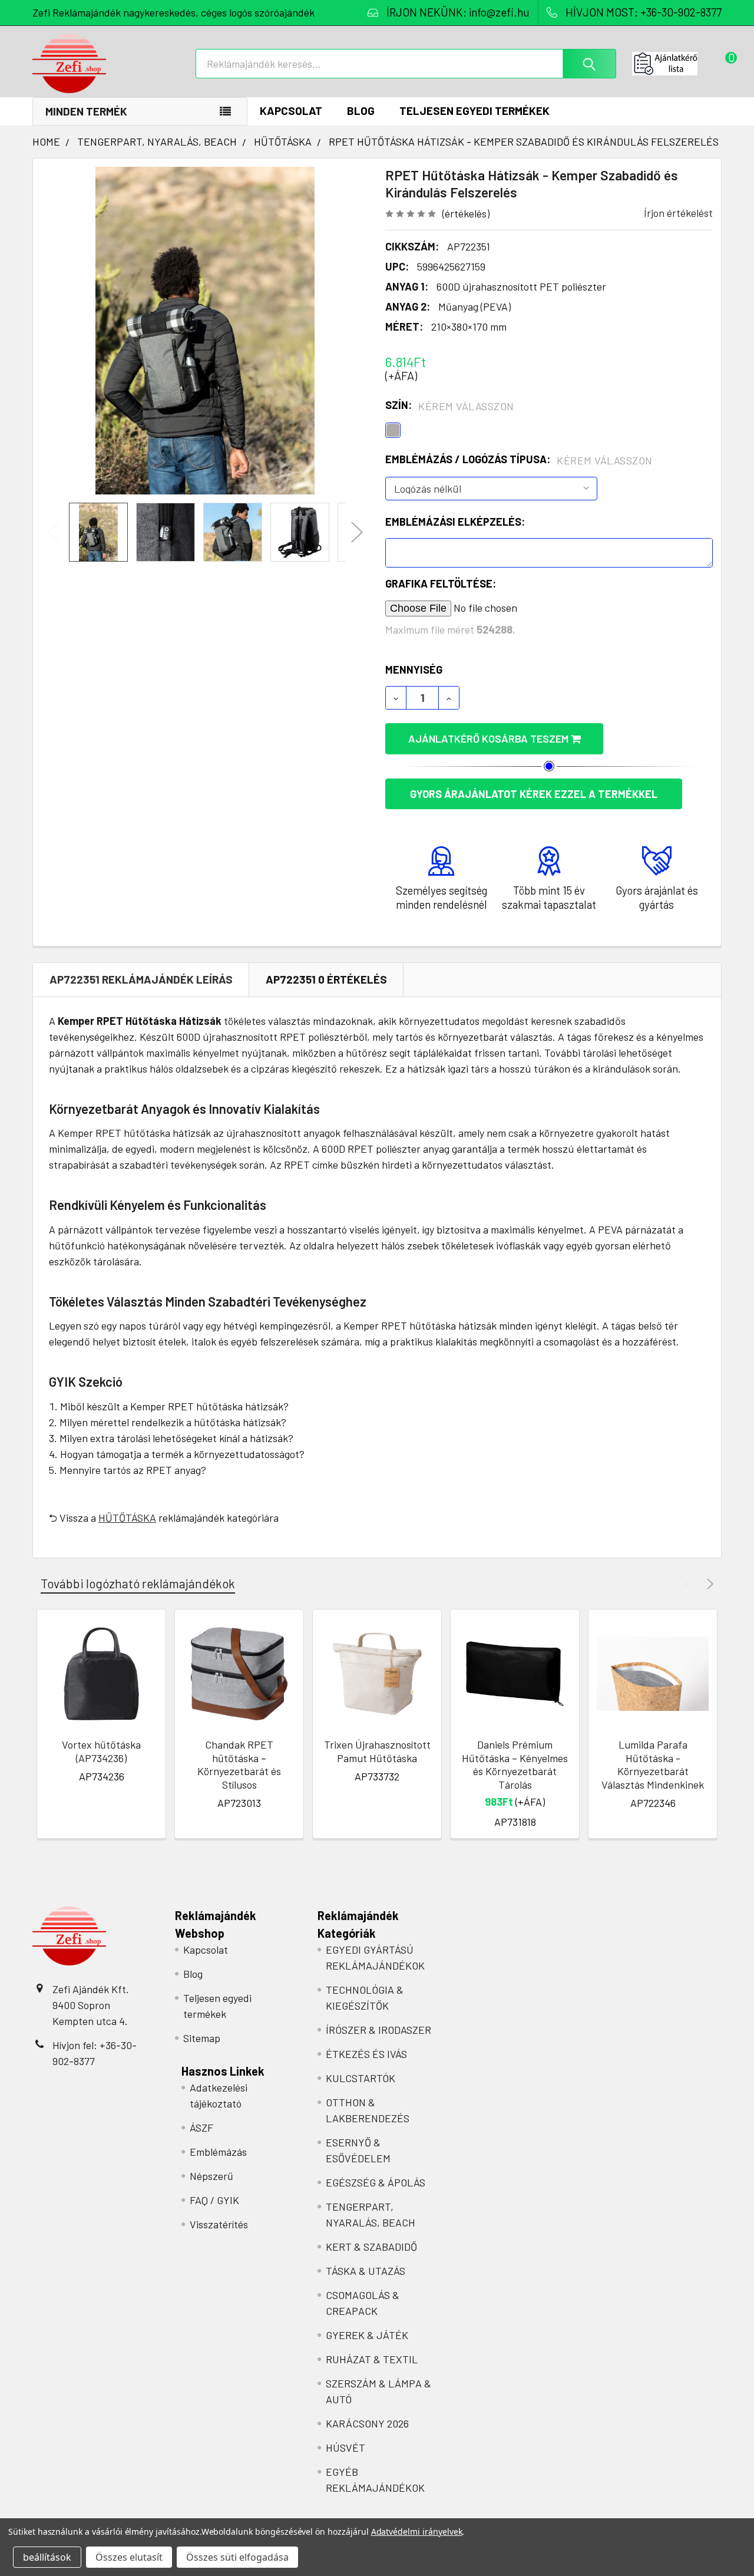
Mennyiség (414, 669)
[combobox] (406, 64)
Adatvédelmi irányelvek (417, 2532)
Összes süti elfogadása (237, 2557)
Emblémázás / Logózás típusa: (519, 460)
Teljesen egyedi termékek (474, 111)
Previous (53, 532)
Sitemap (202, 2038)
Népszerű (211, 2176)
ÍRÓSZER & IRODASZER (378, 2030)
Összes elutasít (129, 2557)
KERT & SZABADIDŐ (371, 2247)
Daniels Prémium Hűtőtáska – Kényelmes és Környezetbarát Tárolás (515, 1764)
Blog (361, 111)
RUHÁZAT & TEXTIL (372, 2359)
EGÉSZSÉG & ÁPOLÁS (376, 2182)
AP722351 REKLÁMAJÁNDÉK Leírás (141, 979)
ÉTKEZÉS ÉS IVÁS (366, 2054)
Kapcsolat (291, 111)
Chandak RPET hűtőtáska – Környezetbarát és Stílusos (239, 1764)
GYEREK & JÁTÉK (367, 2335)
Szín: (450, 405)
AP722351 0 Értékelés (326, 979)
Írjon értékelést (678, 213)
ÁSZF (201, 2128)
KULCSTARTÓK (361, 2078)
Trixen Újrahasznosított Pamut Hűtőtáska (377, 1751)
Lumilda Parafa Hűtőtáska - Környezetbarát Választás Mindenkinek (653, 1764)
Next (357, 532)
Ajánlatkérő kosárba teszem (490, 738)
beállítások (47, 2557)
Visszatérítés (219, 2224)
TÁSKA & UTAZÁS (366, 2271)
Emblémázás (218, 2152)
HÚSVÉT (345, 2448)
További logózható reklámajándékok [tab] (138, 1583)
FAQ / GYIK (214, 2200)
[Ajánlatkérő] (677, 64)
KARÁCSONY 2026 (367, 2423)
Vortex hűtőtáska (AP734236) (101, 1751)
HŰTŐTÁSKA (127, 1518)
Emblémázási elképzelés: (455, 522)
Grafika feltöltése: (441, 583)
